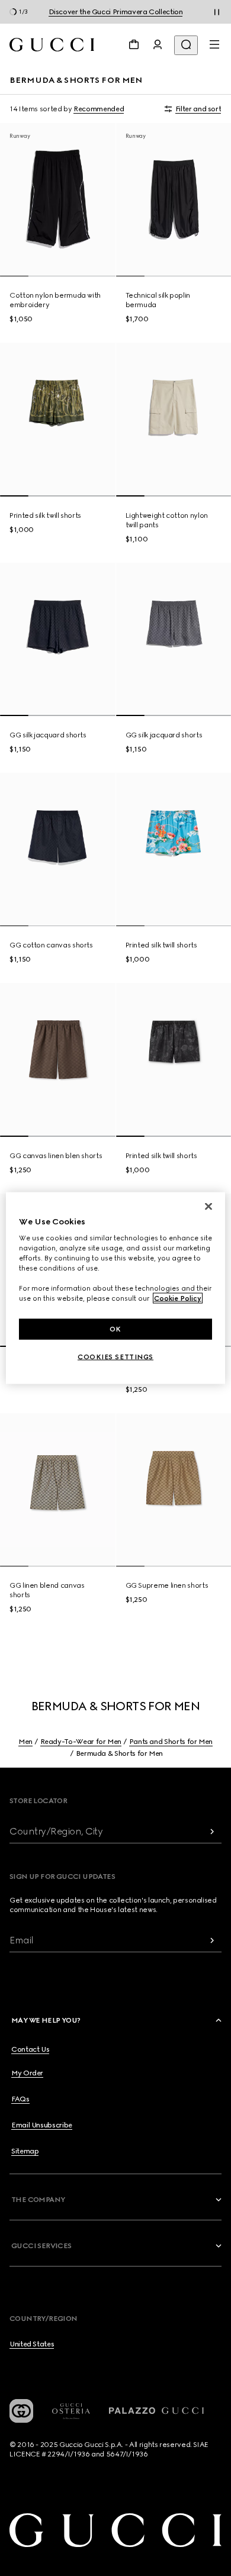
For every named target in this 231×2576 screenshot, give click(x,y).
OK (115, 1329)
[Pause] (217, 12)
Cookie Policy (178, 1298)
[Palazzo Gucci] (156, 2411)
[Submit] (212, 1831)
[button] (117, 2020)
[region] (116, 1288)
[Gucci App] (21, 2411)
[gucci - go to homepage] (52, 45)
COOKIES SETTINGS (115, 1357)
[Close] (208, 1206)
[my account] (158, 44)
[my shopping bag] (134, 44)
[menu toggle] (214, 44)
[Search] (186, 45)
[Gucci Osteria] (71, 2411)
